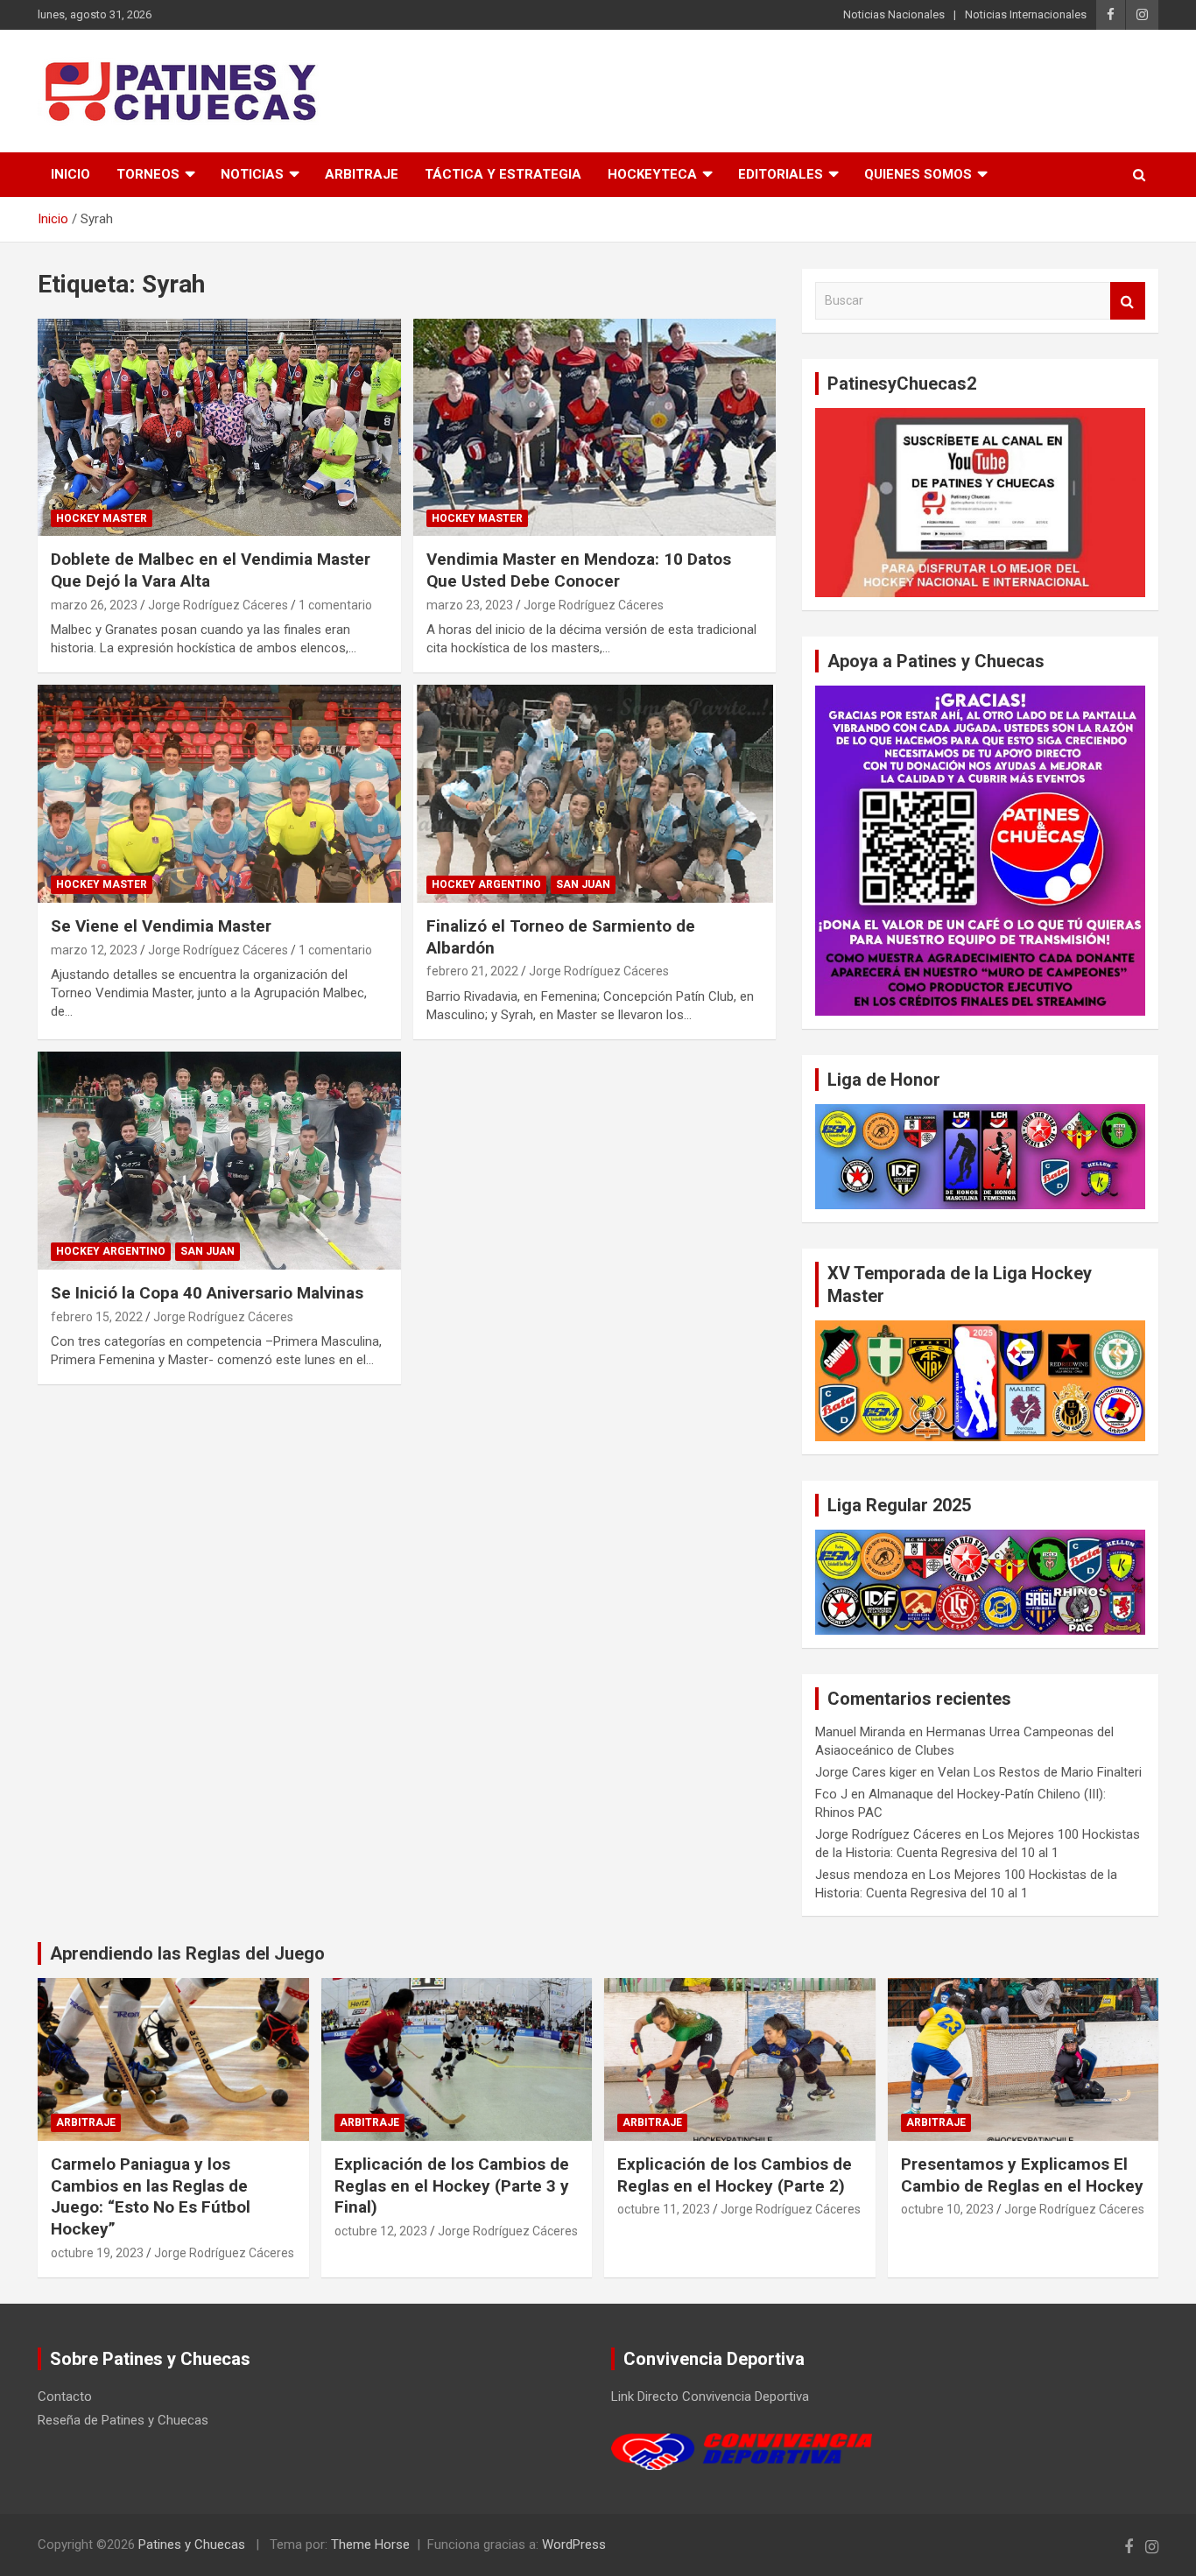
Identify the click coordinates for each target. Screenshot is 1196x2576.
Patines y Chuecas (192, 2544)
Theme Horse (370, 2544)
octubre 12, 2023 (381, 2231)
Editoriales (781, 174)
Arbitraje (362, 174)
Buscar (1128, 301)
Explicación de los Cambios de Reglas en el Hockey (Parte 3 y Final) (452, 2185)
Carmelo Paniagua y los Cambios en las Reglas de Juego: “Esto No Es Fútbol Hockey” (151, 2196)
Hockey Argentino (486, 884)
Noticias (252, 174)
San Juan (583, 884)
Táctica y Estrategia (503, 174)
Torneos (148, 174)
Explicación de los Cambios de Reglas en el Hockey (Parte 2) (735, 2175)
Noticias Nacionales (894, 14)
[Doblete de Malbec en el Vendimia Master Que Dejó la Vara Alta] (219, 427)
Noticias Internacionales (1026, 14)
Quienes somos (918, 174)
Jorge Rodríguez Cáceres (218, 605)
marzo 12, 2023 (94, 950)
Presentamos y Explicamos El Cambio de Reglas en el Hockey (1022, 2175)
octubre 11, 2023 (664, 2209)
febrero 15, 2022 (97, 1317)
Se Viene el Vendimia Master (161, 926)
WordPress (574, 2544)
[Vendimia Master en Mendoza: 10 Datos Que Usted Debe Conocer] (594, 427)
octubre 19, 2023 (97, 2253)
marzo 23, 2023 (470, 605)
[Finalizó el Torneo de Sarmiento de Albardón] (594, 794)
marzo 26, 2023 (94, 605)
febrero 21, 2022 (472, 971)
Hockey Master (102, 518)
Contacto (65, 2397)
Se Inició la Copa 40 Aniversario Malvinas (207, 1293)
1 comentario (335, 605)
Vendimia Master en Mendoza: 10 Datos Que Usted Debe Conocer (579, 570)
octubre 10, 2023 (947, 2209)
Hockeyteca (652, 174)
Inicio (70, 174)
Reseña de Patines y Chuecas (123, 2420)
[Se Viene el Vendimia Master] (219, 794)
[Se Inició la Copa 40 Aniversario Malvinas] (219, 1160)
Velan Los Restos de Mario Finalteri (1040, 1772)
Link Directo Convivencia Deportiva (710, 2397)
